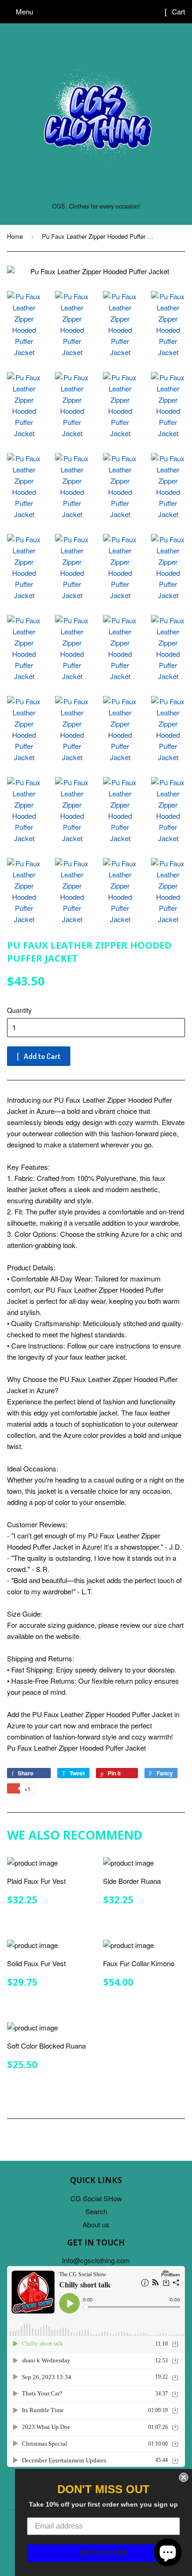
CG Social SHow (96, 2198)
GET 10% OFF (104, 2553)
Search (96, 2211)
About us (96, 2224)
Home (15, 236)
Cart (178, 11)
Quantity (19, 1010)
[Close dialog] (184, 2477)
